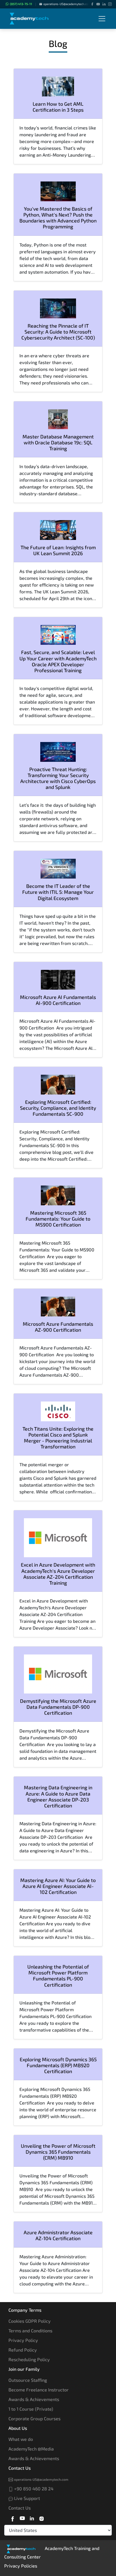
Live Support (26, 2498)
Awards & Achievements (34, 2399)
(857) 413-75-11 (21, 4)
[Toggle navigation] (102, 19)
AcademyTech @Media (31, 2449)
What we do (21, 2439)
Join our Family (24, 2369)
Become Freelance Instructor (39, 2390)
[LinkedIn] (104, 4)
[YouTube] (98, 4)
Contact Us (20, 2468)
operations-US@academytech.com (67, 4)
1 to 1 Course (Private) (31, 2409)
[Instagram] (110, 4)
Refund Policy (23, 2350)
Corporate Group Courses (34, 2418)
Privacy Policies (21, 2566)
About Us (18, 2428)
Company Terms (25, 2310)
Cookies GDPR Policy (30, 2321)
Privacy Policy (23, 2340)
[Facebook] (92, 4)
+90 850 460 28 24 (33, 2489)
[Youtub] (22, 2517)
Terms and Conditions (30, 2330)
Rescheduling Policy (29, 2359)
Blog (58, 43)
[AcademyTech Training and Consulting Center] (33, 19)
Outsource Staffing (28, 2380)
